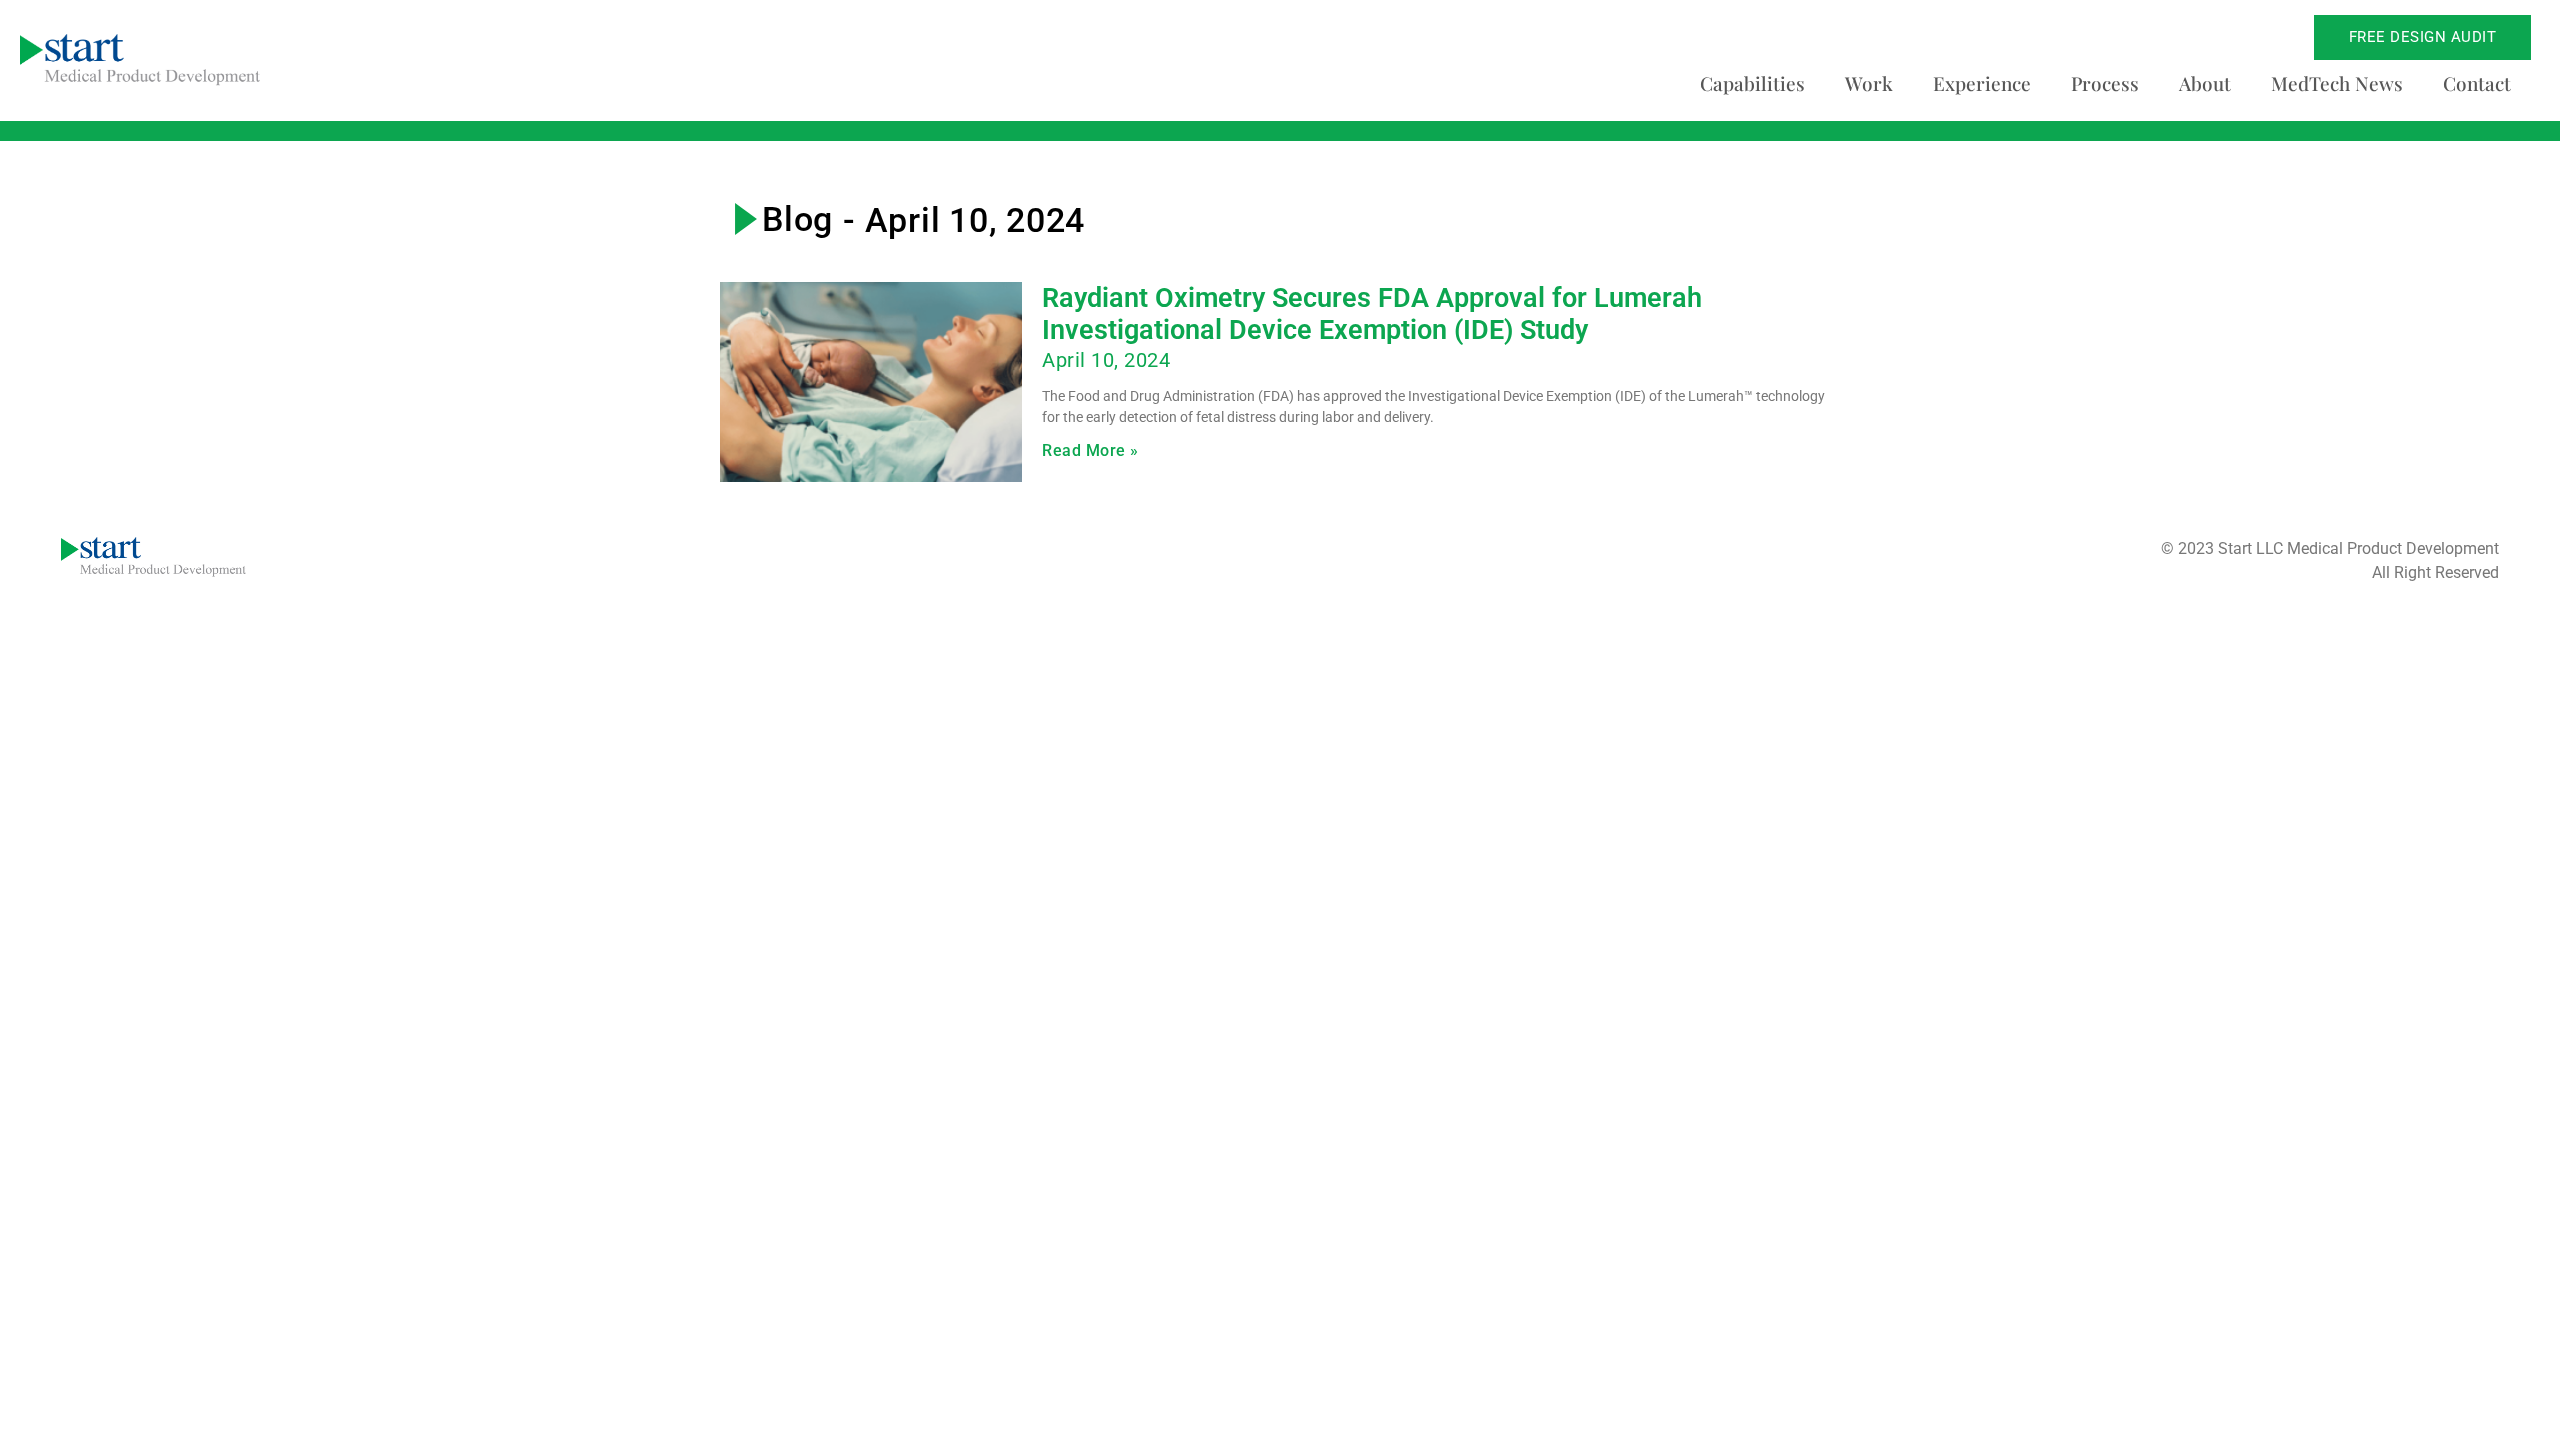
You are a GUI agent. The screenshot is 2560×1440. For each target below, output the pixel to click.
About (2205, 83)
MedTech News (2337, 83)
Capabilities (1752, 83)
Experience (1982, 83)
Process (2105, 83)
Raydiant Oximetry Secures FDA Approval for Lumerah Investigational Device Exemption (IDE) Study (1372, 314)
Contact (2477, 83)
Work (1869, 83)
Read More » (1090, 450)
